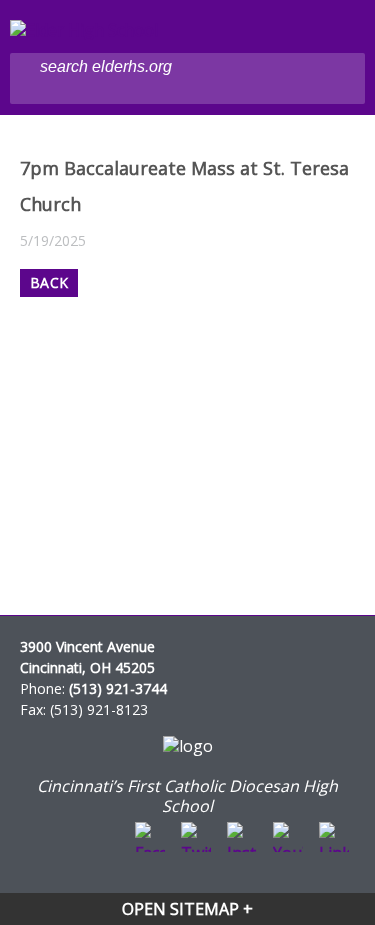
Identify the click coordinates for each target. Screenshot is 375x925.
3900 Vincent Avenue (87, 646)
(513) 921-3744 (118, 688)
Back (49, 282)
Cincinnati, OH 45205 (87, 667)
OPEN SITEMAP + (187, 909)
